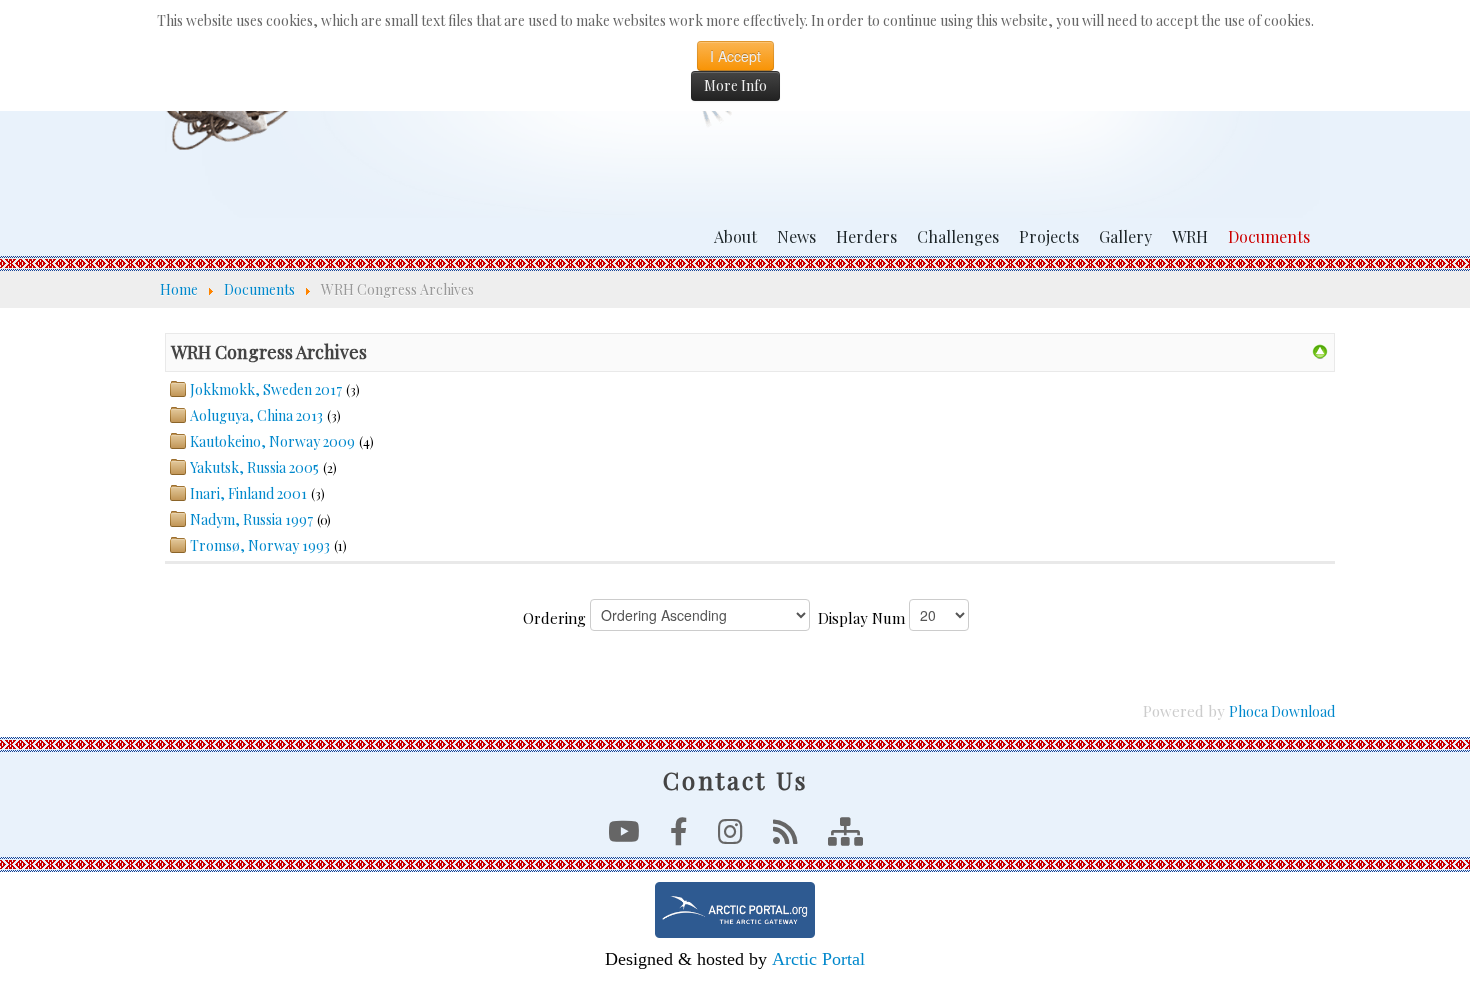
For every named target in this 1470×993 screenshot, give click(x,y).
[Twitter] (730, 836)
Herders (866, 236)
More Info (735, 85)
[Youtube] (624, 836)
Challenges (958, 236)
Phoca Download (1282, 711)
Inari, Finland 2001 (248, 493)
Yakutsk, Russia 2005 (254, 467)
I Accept (735, 56)
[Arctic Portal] (735, 910)
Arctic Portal (818, 959)
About (735, 236)
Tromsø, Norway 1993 (260, 545)
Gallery (1125, 236)
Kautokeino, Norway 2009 (272, 441)
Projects (1049, 236)
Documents (1269, 236)
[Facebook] (679, 836)
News (796, 236)
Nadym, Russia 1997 (251, 519)
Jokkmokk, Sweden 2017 (266, 389)
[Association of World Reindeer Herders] (1320, 350)
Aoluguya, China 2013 (256, 415)
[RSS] (785, 836)
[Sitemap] (845, 836)
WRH (1190, 236)
